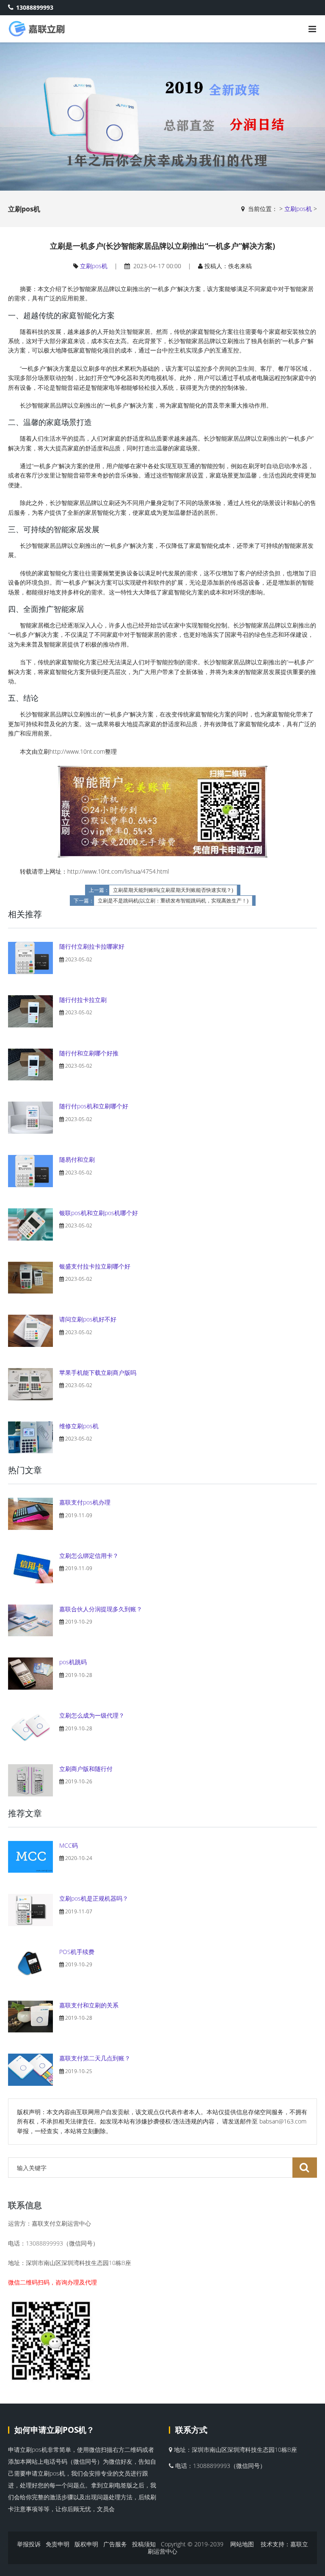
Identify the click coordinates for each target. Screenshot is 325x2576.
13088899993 (35, 7)
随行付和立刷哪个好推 (89, 1053)
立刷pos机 (298, 209)
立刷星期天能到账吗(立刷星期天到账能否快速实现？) (173, 890)
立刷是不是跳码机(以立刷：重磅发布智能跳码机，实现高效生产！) (173, 901)
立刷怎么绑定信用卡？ (89, 1556)
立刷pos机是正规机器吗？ (94, 1898)
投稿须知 (144, 2544)
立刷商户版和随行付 (86, 1769)
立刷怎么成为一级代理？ (92, 1715)
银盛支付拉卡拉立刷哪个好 (95, 1266)
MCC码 (69, 1845)
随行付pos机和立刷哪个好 (94, 1106)
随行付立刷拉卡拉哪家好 (92, 946)
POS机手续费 (77, 1952)
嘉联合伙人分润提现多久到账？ (101, 1609)
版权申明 (86, 2544)
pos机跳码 (73, 1662)
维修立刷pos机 (79, 1426)
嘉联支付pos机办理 (85, 1502)
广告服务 (115, 2544)
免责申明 (58, 2544)
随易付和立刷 (77, 1159)
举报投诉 (29, 2544)
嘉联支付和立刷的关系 (89, 2005)
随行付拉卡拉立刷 (83, 1000)
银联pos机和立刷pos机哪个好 (99, 1213)
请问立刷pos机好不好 (88, 1319)
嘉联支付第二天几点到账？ (95, 2058)
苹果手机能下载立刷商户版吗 (98, 1373)
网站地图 (242, 2544)
